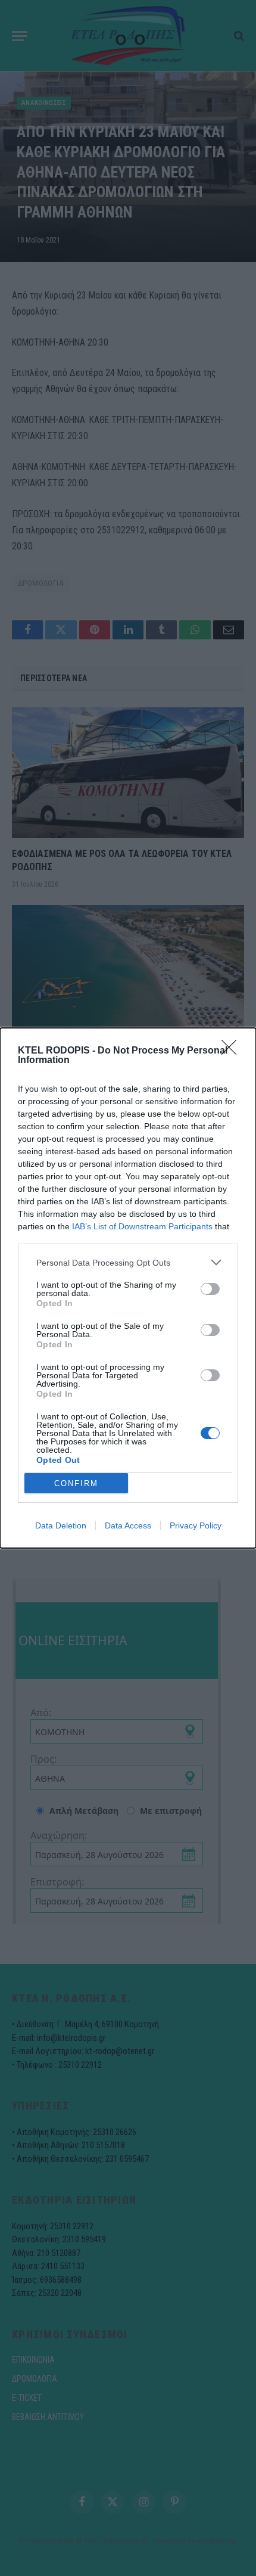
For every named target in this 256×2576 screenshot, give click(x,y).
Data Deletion (61, 1525)
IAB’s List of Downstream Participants (142, 1226)
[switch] (210, 1289)
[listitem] (128, 1262)
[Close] (233, 1051)
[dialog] (128, 1288)
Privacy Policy (196, 1525)
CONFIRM (76, 1483)
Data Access (128, 1525)
